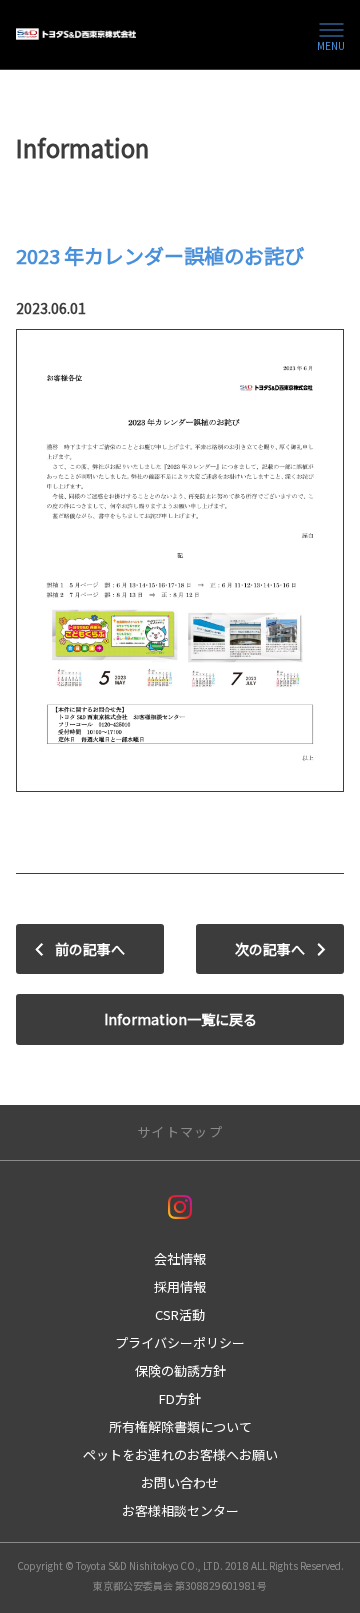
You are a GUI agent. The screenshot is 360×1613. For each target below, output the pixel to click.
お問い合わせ (180, 1482)
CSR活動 (180, 1314)
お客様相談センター (180, 1510)
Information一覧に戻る (180, 1019)
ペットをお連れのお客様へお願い (180, 1454)
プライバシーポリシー (180, 1342)
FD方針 (180, 1398)
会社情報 (180, 1258)
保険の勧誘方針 (180, 1370)
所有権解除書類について (180, 1426)
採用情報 (180, 1286)
